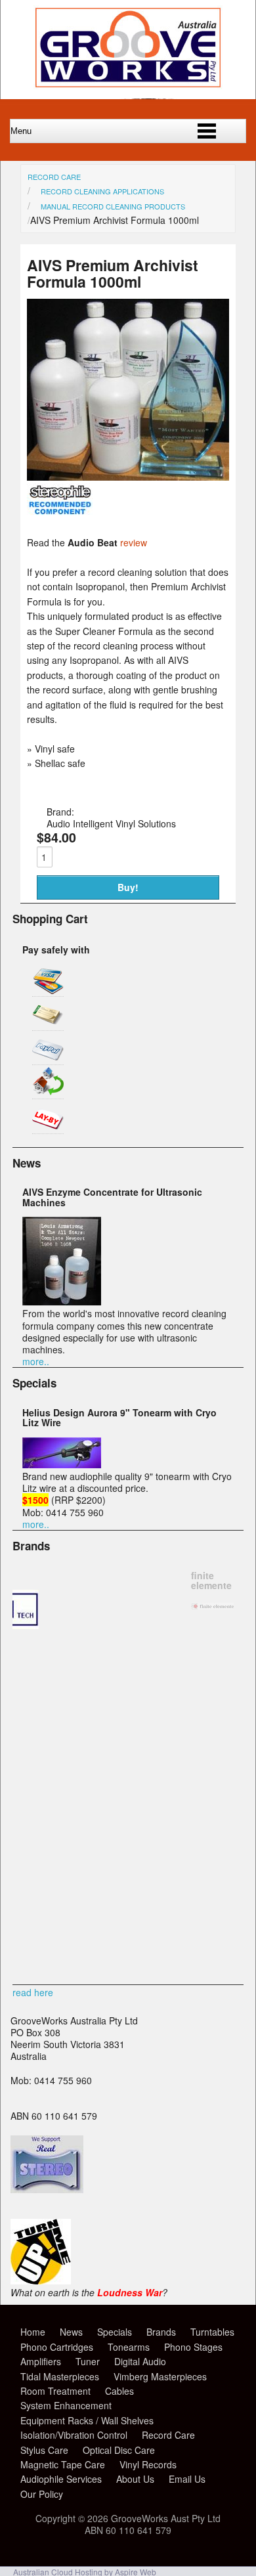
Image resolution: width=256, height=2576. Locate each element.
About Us (135, 2479)
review (134, 542)
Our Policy (42, 2494)
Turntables (212, 2332)
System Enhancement (66, 2405)
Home (33, 2332)
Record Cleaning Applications (102, 191)
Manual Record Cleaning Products (113, 206)
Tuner (88, 2361)
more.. (36, 1361)
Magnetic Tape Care (63, 2464)
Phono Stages (193, 2347)
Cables (119, 2391)
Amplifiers (41, 2361)
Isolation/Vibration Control (74, 2435)
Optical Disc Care (119, 2450)
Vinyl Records (148, 2464)
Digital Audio (140, 2361)
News (71, 2332)
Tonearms (129, 2347)
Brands (161, 2332)
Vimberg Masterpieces (160, 2376)
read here (33, 1992)
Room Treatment (55, 2391)
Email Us (187, 2479)
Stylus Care (44, 2450)
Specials (115, 2332)
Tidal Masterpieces (60, 2376)
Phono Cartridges (57, 2347)
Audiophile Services (61, 2479)
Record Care (54, 177)
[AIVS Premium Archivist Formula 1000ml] (128, 477)
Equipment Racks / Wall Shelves (87, 2420)
